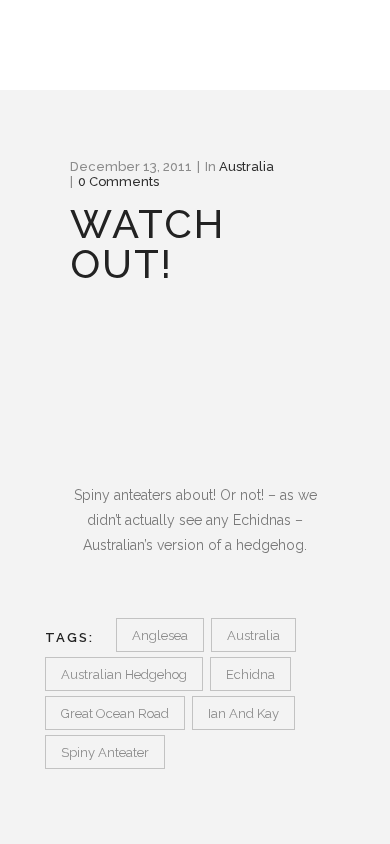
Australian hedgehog (124, 674)
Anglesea (160, 635)
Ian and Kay (243, 713)
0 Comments (118, 181)
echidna (250, 674)
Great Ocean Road (115, 713)
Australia (246, 166)
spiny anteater (105, 752)
